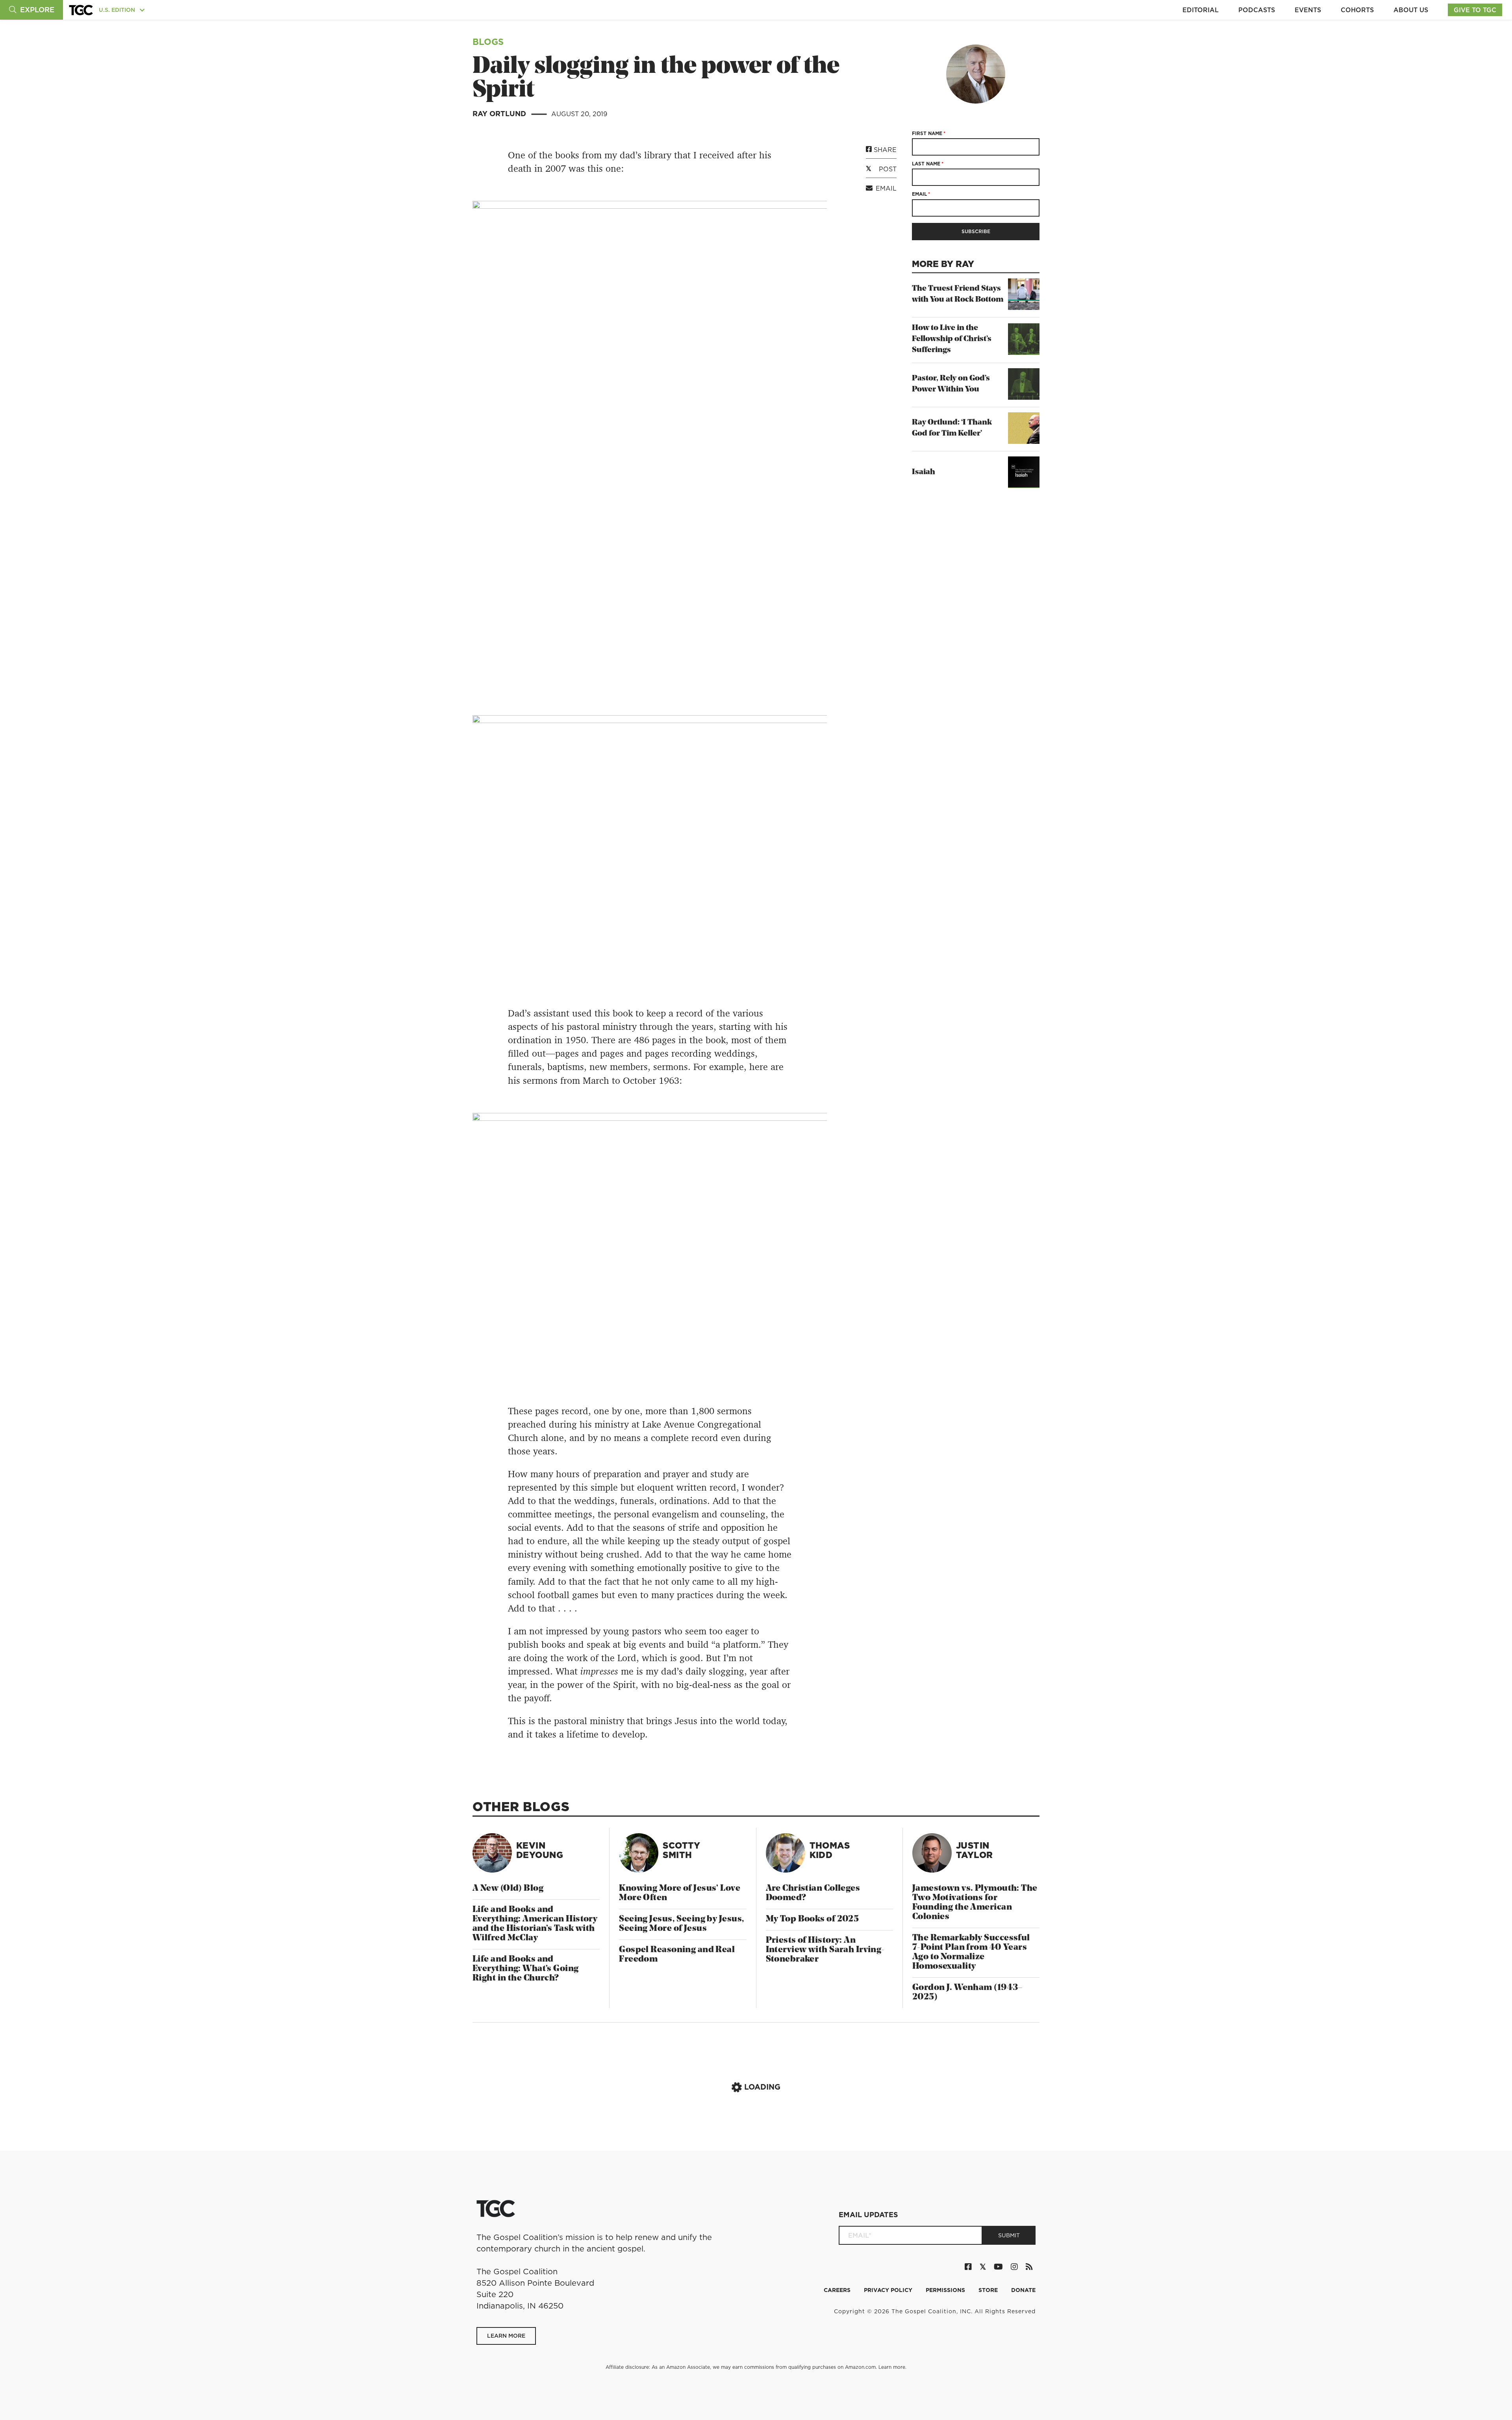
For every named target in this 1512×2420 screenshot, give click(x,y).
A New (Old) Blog (508, 1889)
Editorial (1201, 10)
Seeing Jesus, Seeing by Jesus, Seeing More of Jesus (682, 1924)
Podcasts (1257, 10)
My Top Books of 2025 (813, 1919)
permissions (946, 2290)
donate (1023, 2290)
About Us (1411, 10)
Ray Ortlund (500, 114)
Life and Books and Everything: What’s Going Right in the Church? (526, 1969)
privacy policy (889, 2290)
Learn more (892, 2367)
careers (838, 2290)
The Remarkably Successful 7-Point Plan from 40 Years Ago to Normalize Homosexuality (971, 1952)
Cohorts (1357, 10)
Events (1308, 10)
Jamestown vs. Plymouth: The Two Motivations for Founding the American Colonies (975, 1903)
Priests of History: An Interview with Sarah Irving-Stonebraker (825, 1950)
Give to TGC (1475, 10)
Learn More (506, 2336)
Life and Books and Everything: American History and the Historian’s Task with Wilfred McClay (535, 1924)
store (989, 2290)
